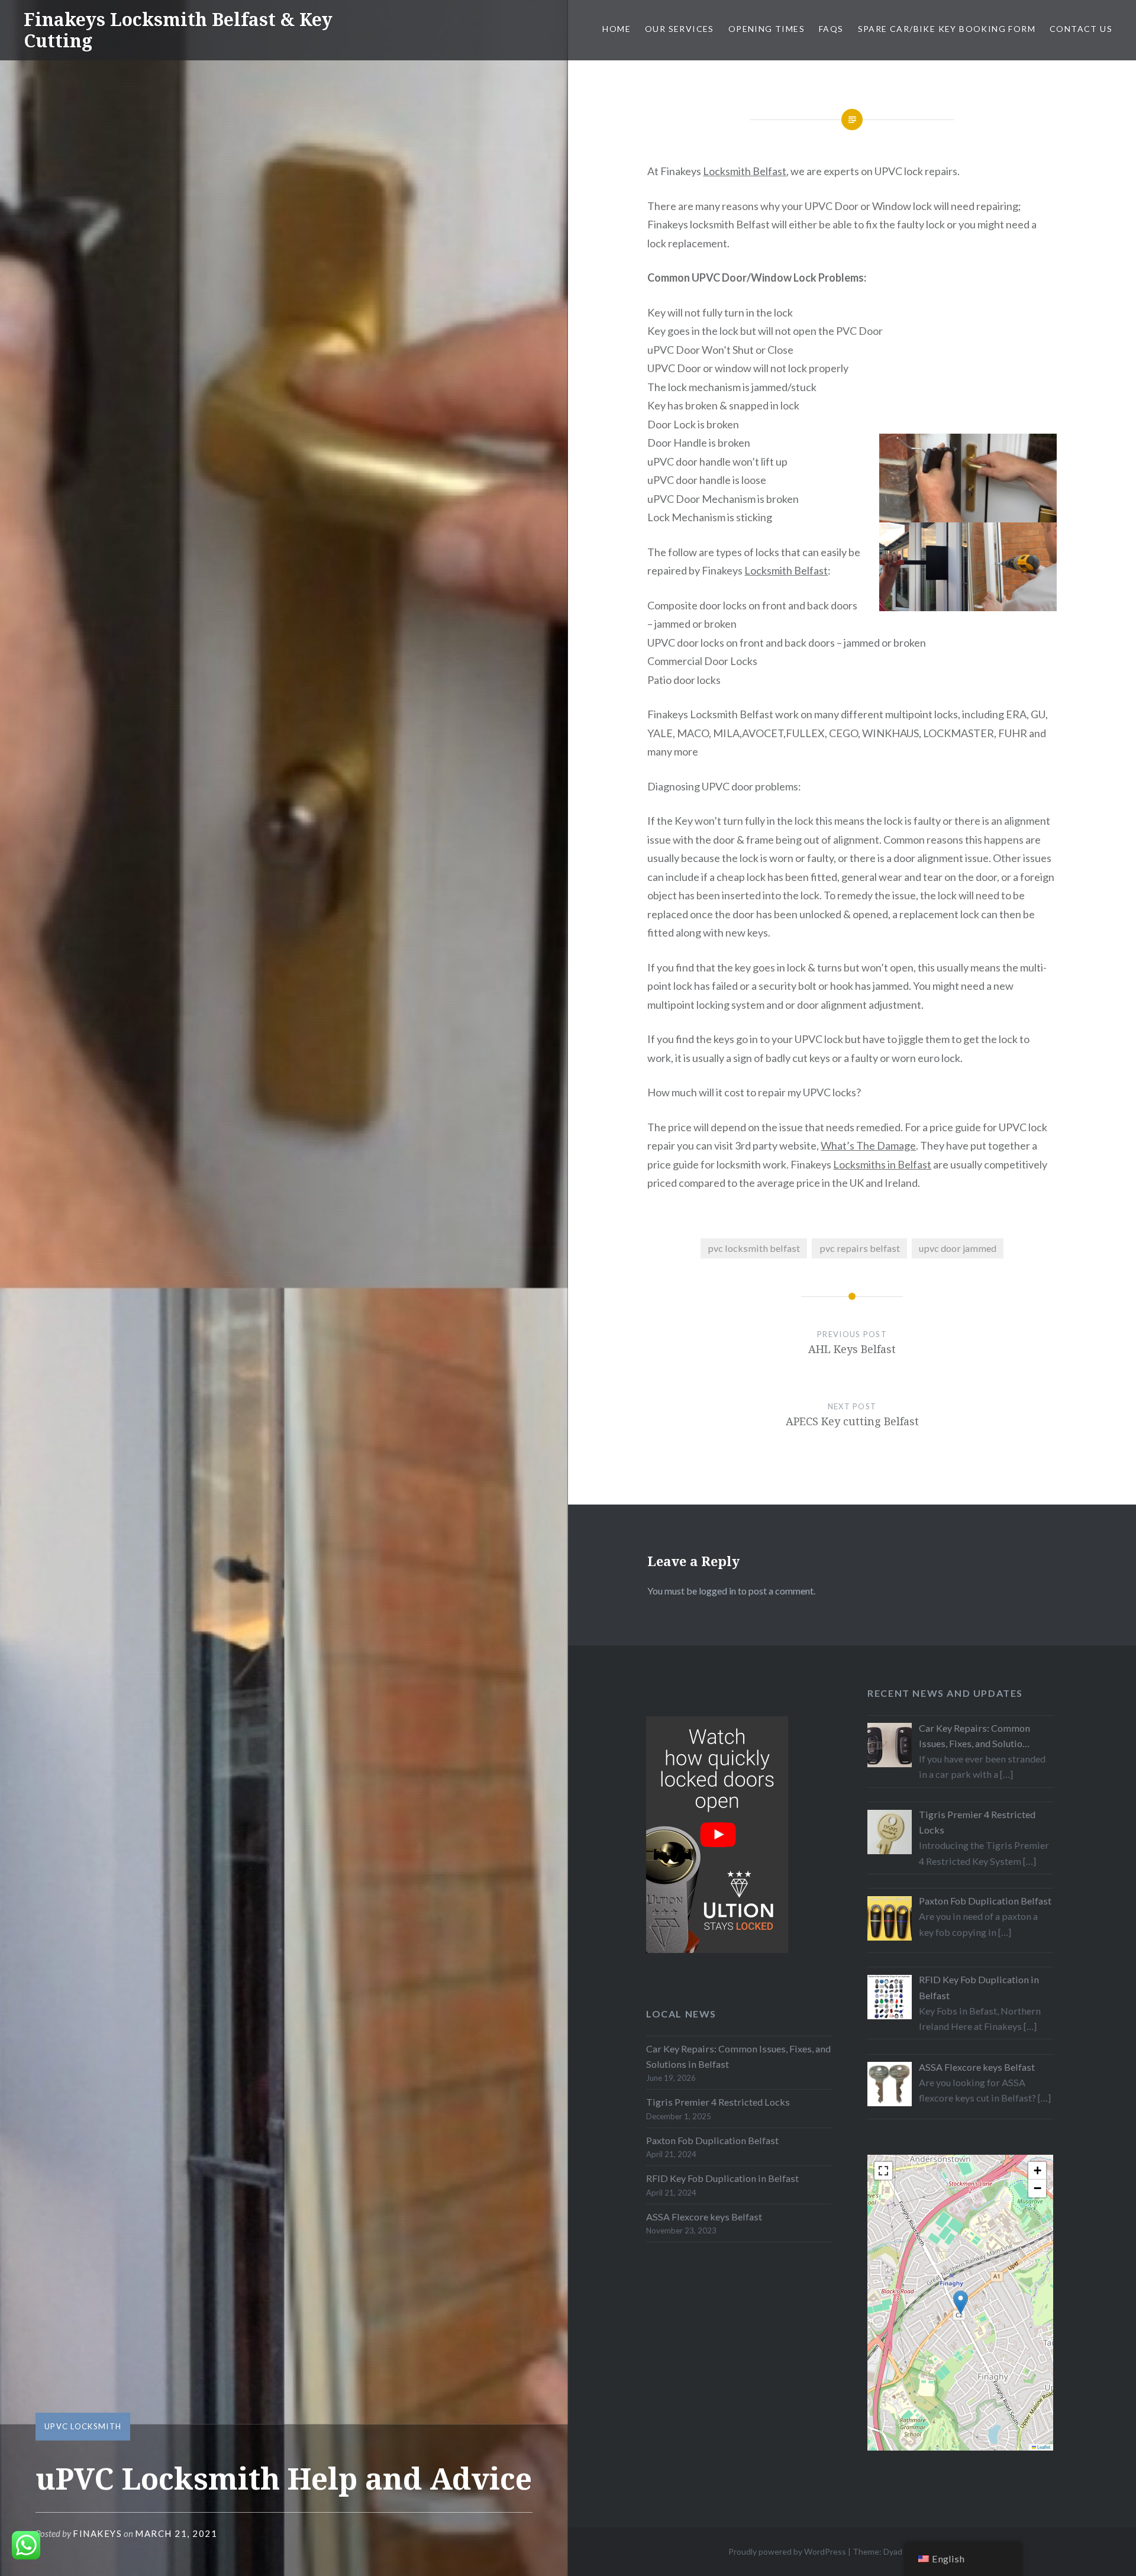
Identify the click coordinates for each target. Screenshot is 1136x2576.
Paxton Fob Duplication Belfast (712, 2140)
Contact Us (1081, 29)
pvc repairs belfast (860, 1248)
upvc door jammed (958, 1248)
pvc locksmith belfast (754, 1248)
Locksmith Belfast (745, 171)
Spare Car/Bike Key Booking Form (947, 29)
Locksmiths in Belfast (882, 1164)
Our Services (680, 29)
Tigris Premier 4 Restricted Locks (718, 2102)
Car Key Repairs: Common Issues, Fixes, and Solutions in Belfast (738, 2056)
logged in (717, 1591)
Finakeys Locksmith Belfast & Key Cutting (178, 30)
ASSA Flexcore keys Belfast (704, 2217)
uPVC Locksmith (83, 2426)
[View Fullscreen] (883, 2171)
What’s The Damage (868, 1145)
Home (617, 29)
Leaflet (1043, 2447)
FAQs (831, 29)
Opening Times (767, 29)
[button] (961, 2302)
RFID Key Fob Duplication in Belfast (722, 2178)
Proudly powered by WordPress (787, 2551)
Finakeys (97, 2533)
